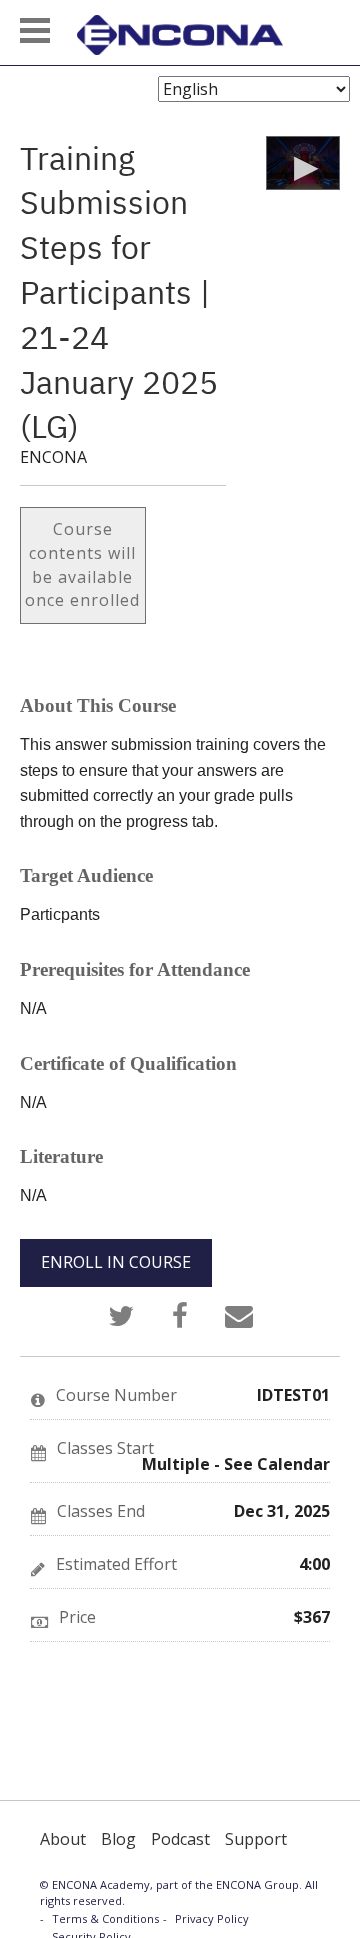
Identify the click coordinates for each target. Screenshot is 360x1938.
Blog (118, 1839)
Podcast (180, 1839)
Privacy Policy (212, 1918)
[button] (35, 30)
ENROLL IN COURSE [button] (116, 1262)
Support (256, 1839)
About (63, 1839)
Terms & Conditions (105, 1918)
